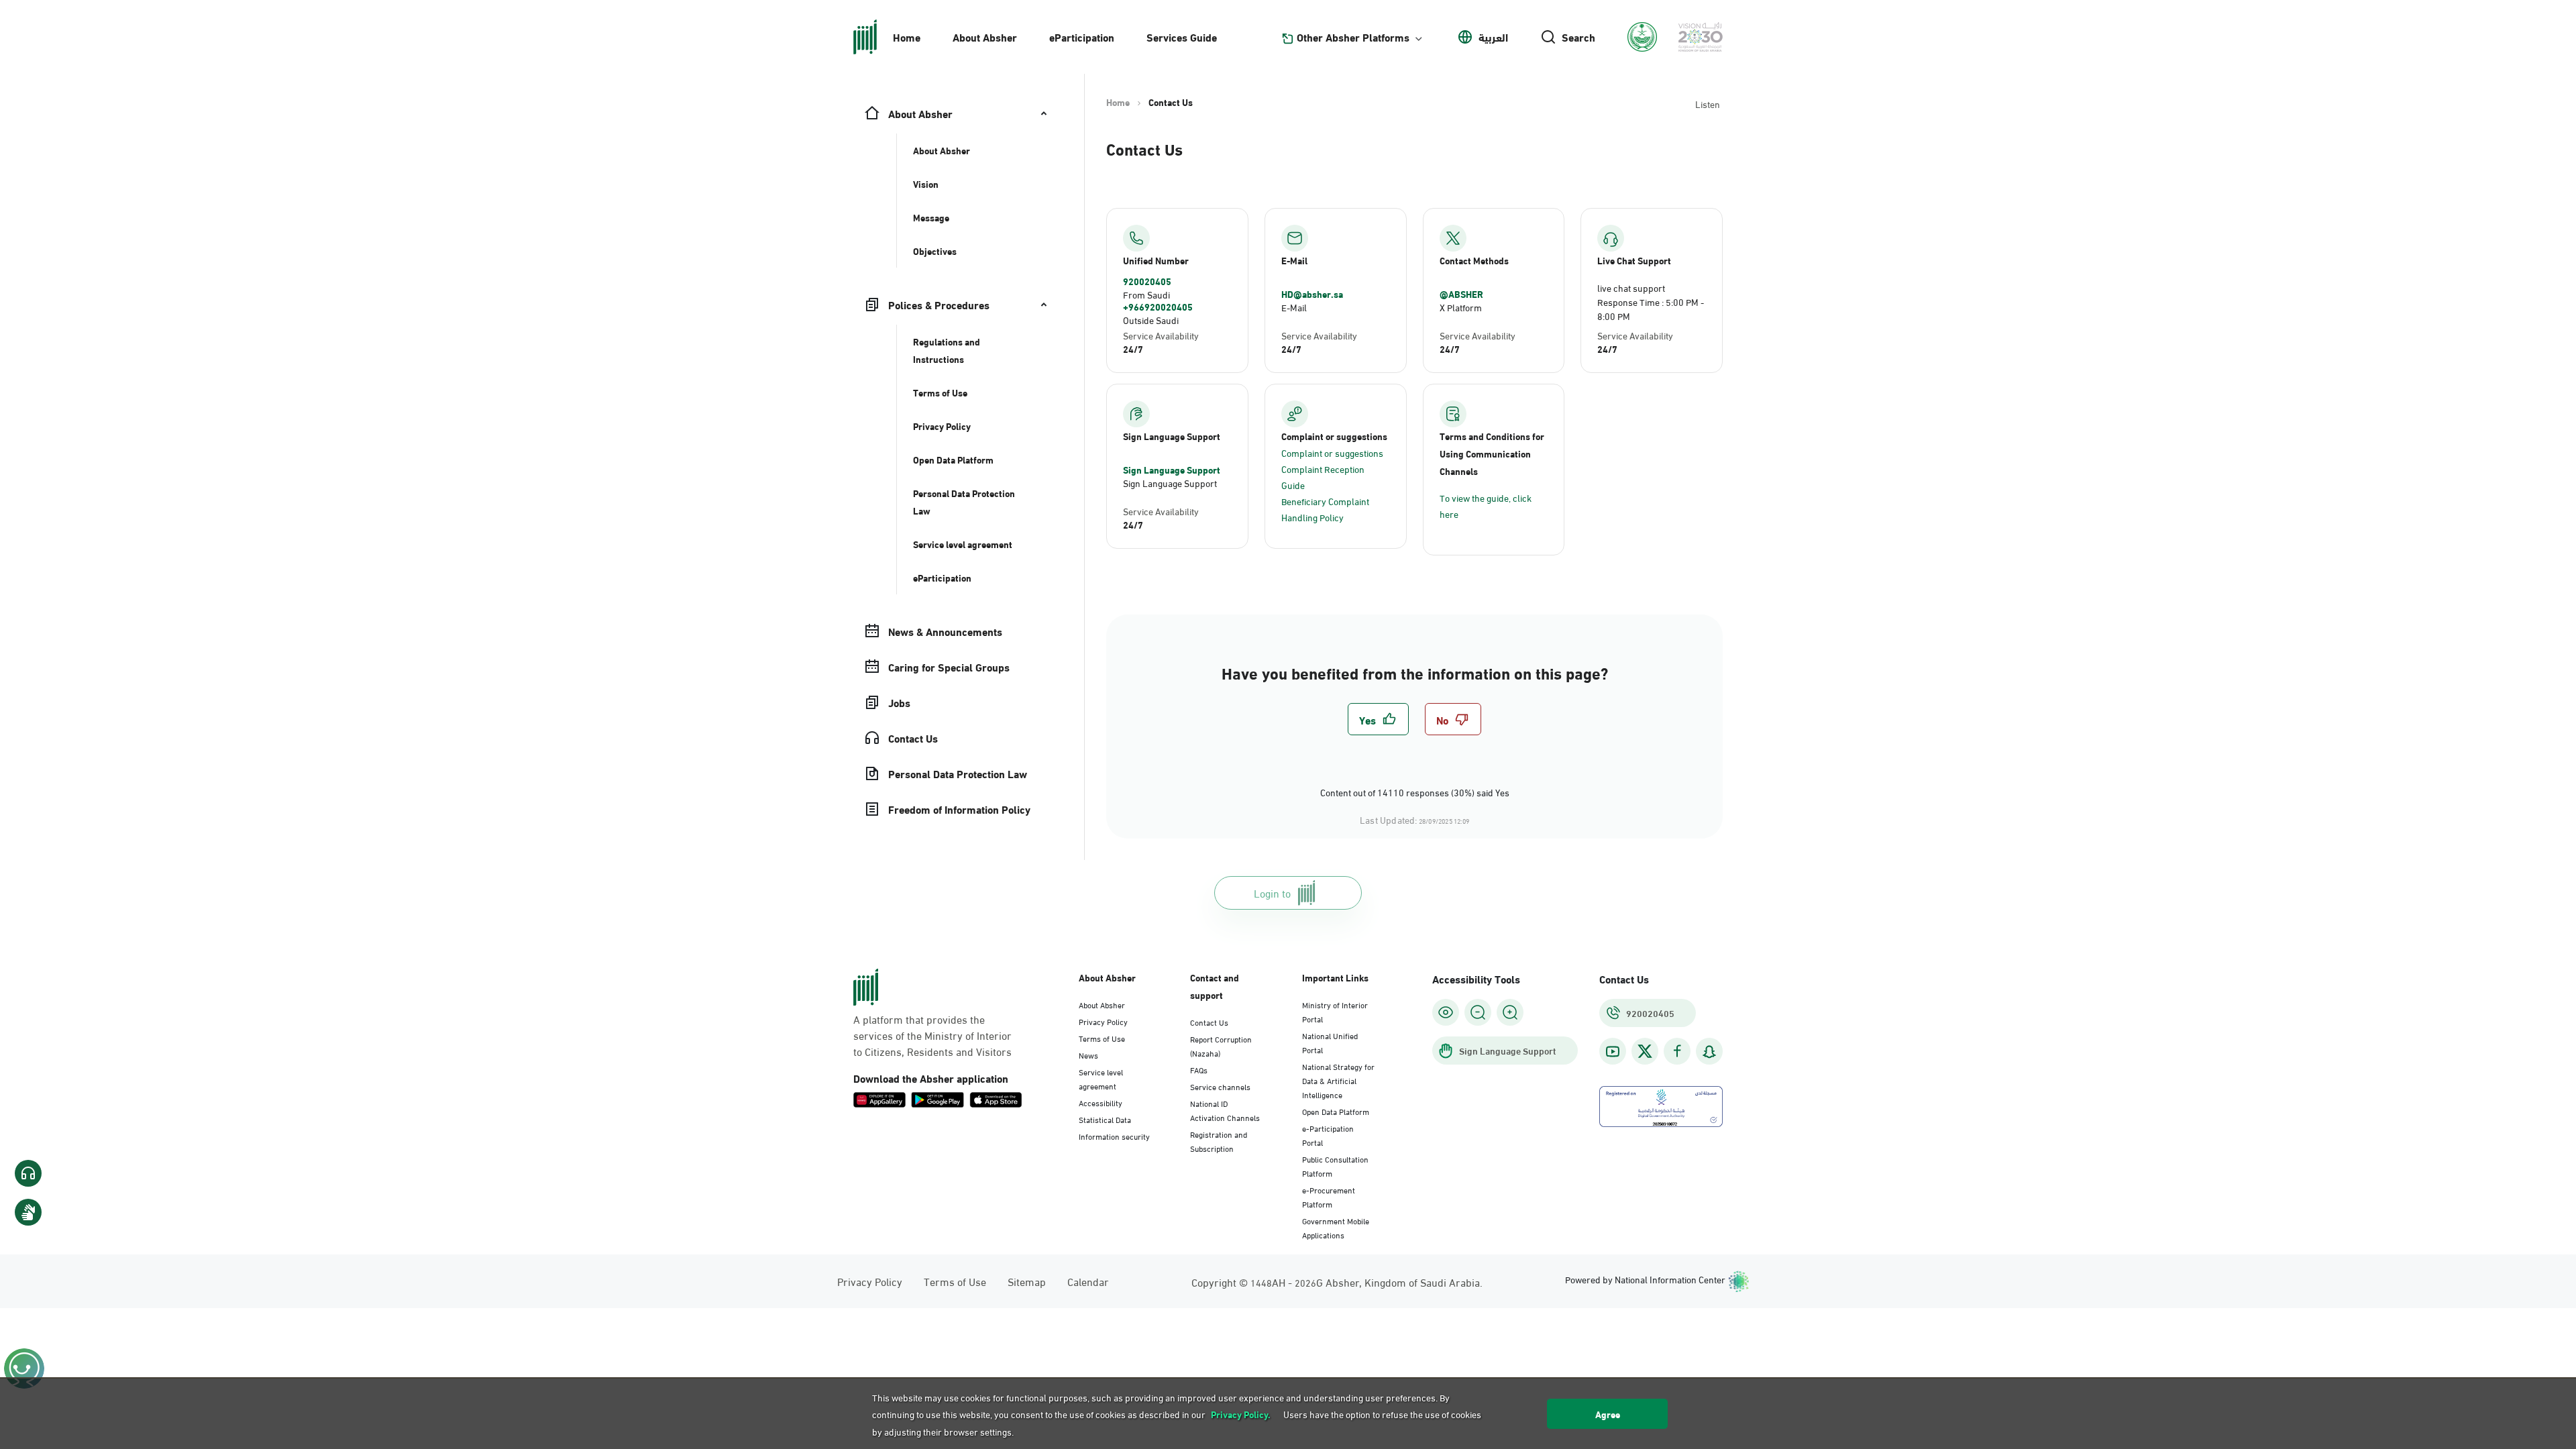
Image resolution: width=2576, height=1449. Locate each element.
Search (1578, 37)
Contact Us (1209, 1022)
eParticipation (1082, 37)
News (1088, 1055)
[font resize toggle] (1478, 1012)
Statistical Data (1105, 1119)
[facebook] (1677, 1052)
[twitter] (1645, 1051)
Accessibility (1101, 1102)
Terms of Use (1102, 1038)
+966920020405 (1158, 307)
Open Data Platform (1336, 1111)
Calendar (1088, 1281)
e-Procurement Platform (1329, 1196)
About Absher (985, 37)
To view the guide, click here (1486, 505)
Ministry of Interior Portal (1335, 1011)
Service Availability (1161, 335)
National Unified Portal (1330, 1042)
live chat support (1631, 287)
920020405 (1147, 281)
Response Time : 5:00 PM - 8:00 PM (1651, 309)
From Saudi (1146, 294)
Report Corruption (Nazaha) (1221, 1045)
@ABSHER (1461, 294)
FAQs (1199, 1069)
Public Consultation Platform (1335, 1166)
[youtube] (1613, 1052)
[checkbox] (1378, 719)
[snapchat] (1709, 1052)
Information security (1114, 1136)
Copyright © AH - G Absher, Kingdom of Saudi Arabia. (1337, 1282)
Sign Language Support (1172, 470)
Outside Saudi (1151, 320)
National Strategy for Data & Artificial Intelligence (1338, 1080)
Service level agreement (1101, 1078)
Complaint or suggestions (1332, 452)
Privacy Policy (1103, 1021)
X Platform (1461, 307)
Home (907, 37)
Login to (1272, 893)
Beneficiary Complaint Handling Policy (1325, 509)
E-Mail (1294, 307)
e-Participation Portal (1328, 1135)
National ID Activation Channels (1225, 1110)
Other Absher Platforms (1353, 37)
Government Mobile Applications (1336, 1227)
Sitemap (1027, 1281)
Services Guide (1182, 37)
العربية (1493, 37)
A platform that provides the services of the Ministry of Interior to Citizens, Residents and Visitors (932, 1035)
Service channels (1220, 1086)
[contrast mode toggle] (1446, 1012)
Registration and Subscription (1219, 1141)
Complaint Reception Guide (1323, 477)
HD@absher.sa (1312, 294)
